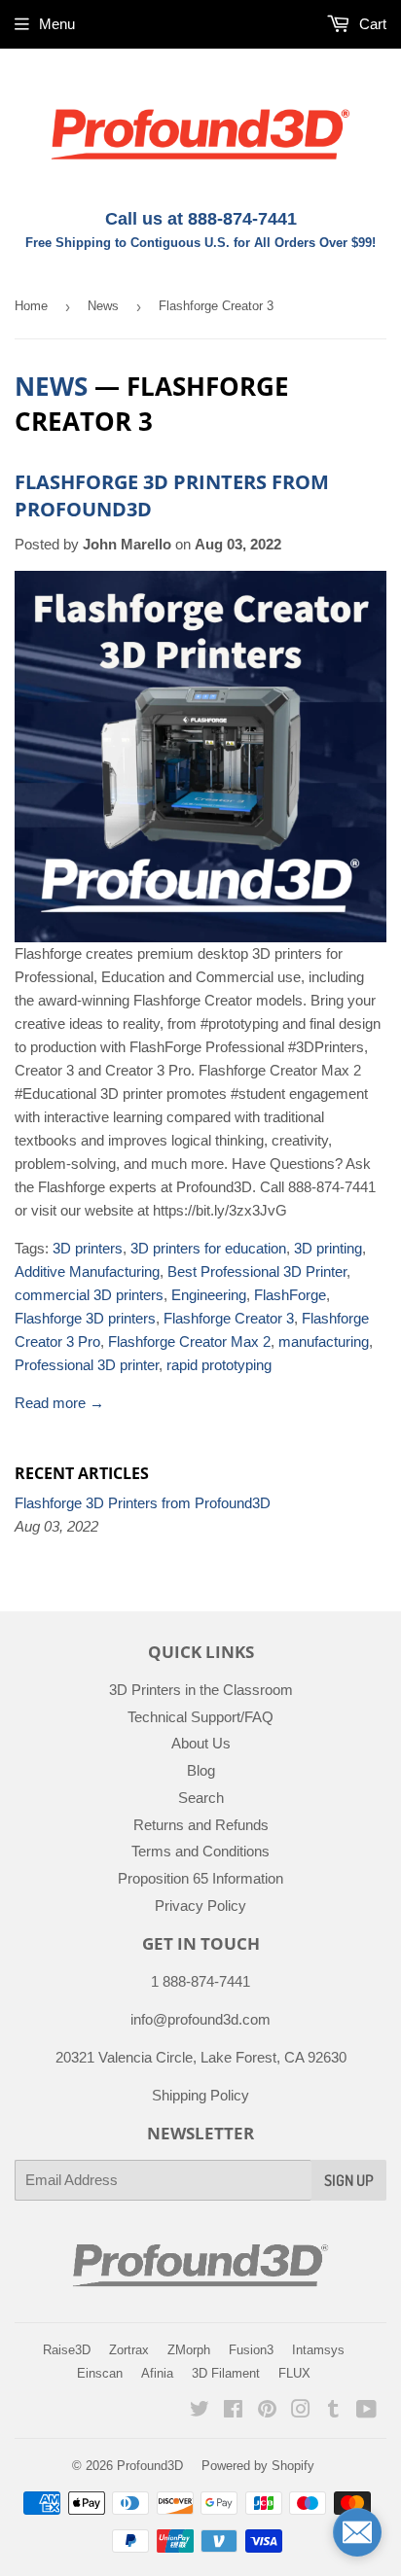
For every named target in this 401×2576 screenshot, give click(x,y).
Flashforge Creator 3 (229, 1318)
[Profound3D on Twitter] (200, 2411)
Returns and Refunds (201, 1825)
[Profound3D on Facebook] (233, 2411)
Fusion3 (251, 2350)
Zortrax (129, 2350)
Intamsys (318, 2350)
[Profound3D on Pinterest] (267, 2411)
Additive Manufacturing (87, 1271)
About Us (201, 1743)
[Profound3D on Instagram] (301, 2411)
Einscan (100, 2373)
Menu (57, 24)
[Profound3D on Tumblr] (333, 2411)
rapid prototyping (219, 1365)
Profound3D (150, 2466)
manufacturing (324, 1341)
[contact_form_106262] (357, 2532)
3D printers (88, 1248)
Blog (201, 1770)
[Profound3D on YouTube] (366, 2411)
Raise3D (67, 2350)
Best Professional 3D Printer (257, 1271)
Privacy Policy (200, 1906)
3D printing (328, 1248)
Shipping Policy (200, 2095)
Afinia (157, 2373)
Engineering (209, 1295)
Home (31, 306)
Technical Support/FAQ (200, 1717)
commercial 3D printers (89, 1295)
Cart (371, 24)
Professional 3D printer (87, 1365)
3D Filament (226, 2373)
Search (201, 1798)
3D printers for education (208, 1248)
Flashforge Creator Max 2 (189, 1341)
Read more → (59, 1403)
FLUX (294, 2373)
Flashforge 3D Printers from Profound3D (143, 1503)
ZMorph (189, 2350)
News (103, 306)
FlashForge (290, 1295)
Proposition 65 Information (200, 1878)
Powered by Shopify (258, 2466)
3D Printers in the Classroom (201, 1690)
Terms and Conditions (200, 1851)
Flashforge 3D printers (85, 1318)
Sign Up (349, 2180)
